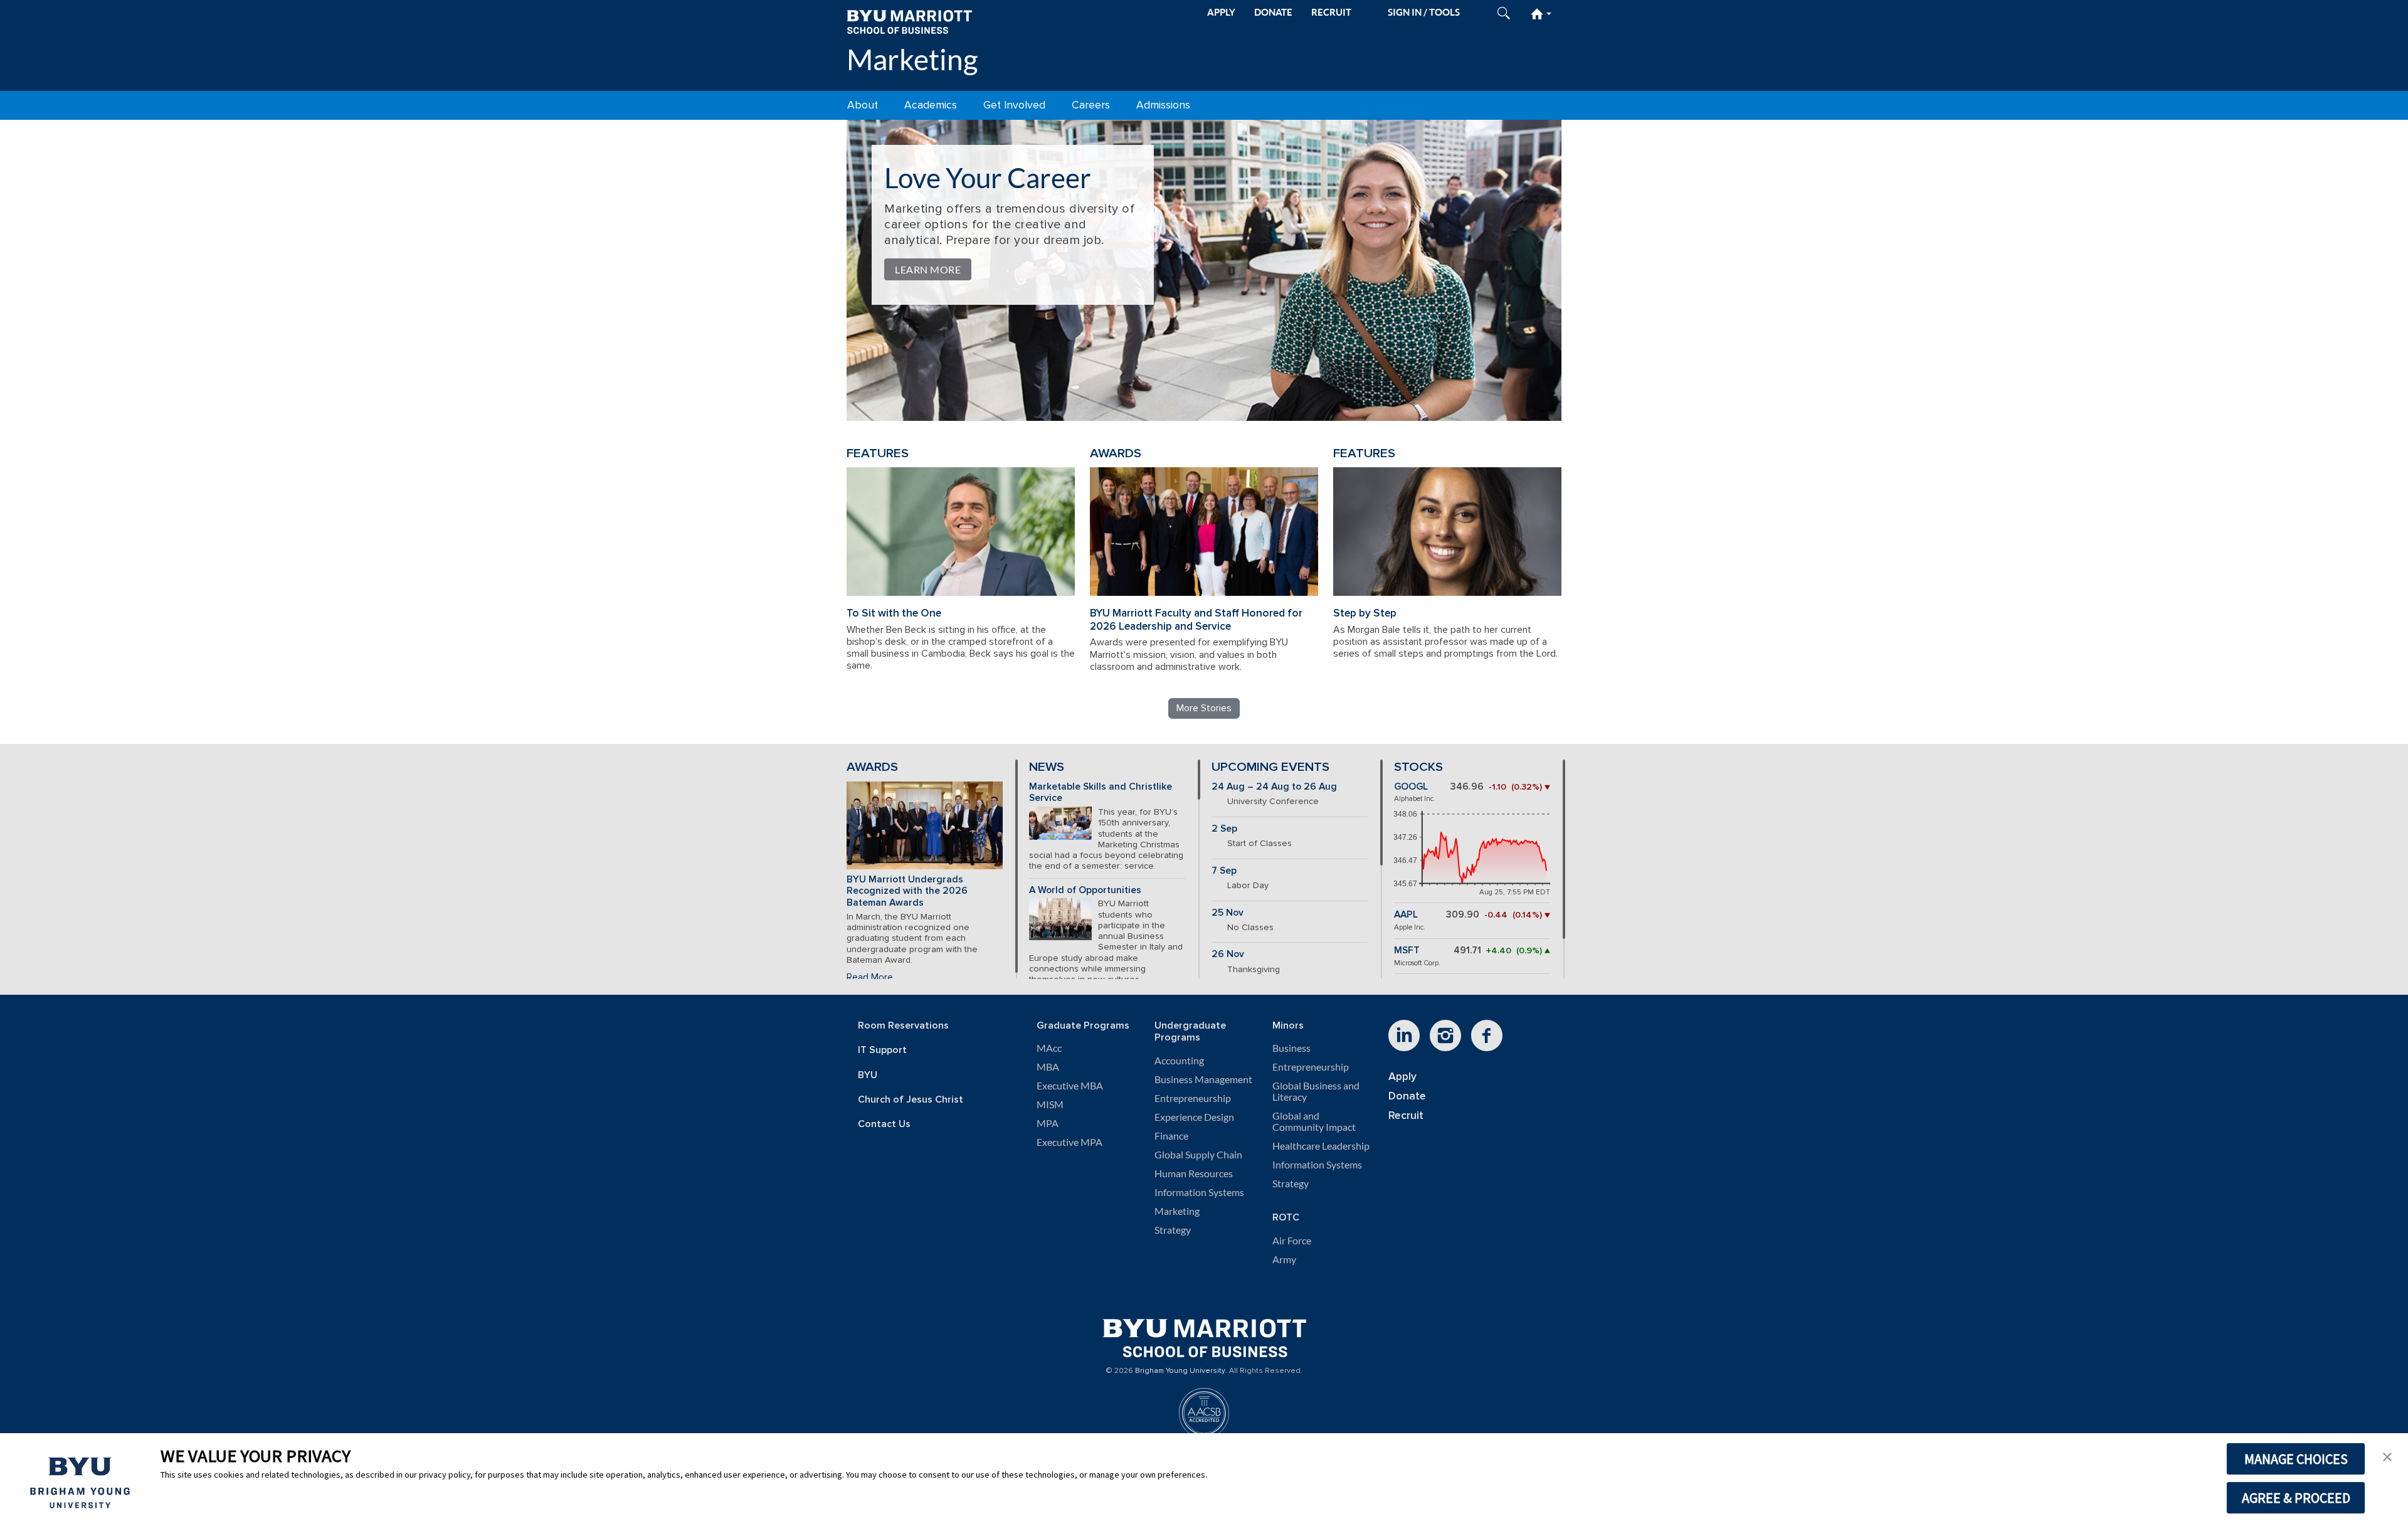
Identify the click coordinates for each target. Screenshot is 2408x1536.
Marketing (912, 59)
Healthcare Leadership (1321, 1146)
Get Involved (1014, 105)
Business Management (1203, 1079)
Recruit (1406, 1115)
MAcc (1049, 1048)
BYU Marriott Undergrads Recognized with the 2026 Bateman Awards (907, 891)
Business (1291, 1048)
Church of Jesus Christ (911, 1100)
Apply (1402, 1077)
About (863, 105)
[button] (2387, 1456)
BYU (868, 1075)
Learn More (928, 269)
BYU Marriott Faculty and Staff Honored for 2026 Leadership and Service (1196, 620)
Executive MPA (1069, 1142)
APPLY (1221, 12)
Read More (870, 977)
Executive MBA (1070, 1086)
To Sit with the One (894, 613)
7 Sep (1224, 871)
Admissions (1163, 105)
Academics (931, 105)
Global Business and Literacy (1316, 1091)
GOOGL (1411, 787)
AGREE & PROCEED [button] (2296, 1498)
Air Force (1292, 1241)
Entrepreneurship (1193, 1098)
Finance (1171, 1136)
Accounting (1179, 1061)
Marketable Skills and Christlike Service (1101, 793)
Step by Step (1365, 613)
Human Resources (1194, 1173)
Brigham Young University (1180, 1371)
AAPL (1406, 915)
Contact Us (884, 1124)
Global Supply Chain (1198, 1155)
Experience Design (1194, 1117)
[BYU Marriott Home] (909, 21)
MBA (1048, 1067)
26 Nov (1228, 954)
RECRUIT (1331, 12)
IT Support (882, 1050)
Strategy (1173, 1230)
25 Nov (1228, 913)
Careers (1091, 105)
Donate (1407, 1096)
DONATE (1273, 12)
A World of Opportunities (1085, 890)
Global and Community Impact (1314, 1121)
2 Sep (1224, 829)
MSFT (1407, 951)
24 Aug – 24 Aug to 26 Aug (1274, 787)
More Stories (1204, 708)
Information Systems (1199, 1192)
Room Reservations (903, 1026)
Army (1284, 1259)
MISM (1050, 1104)
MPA (1048, 1123)
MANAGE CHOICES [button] (2296, 1459)
